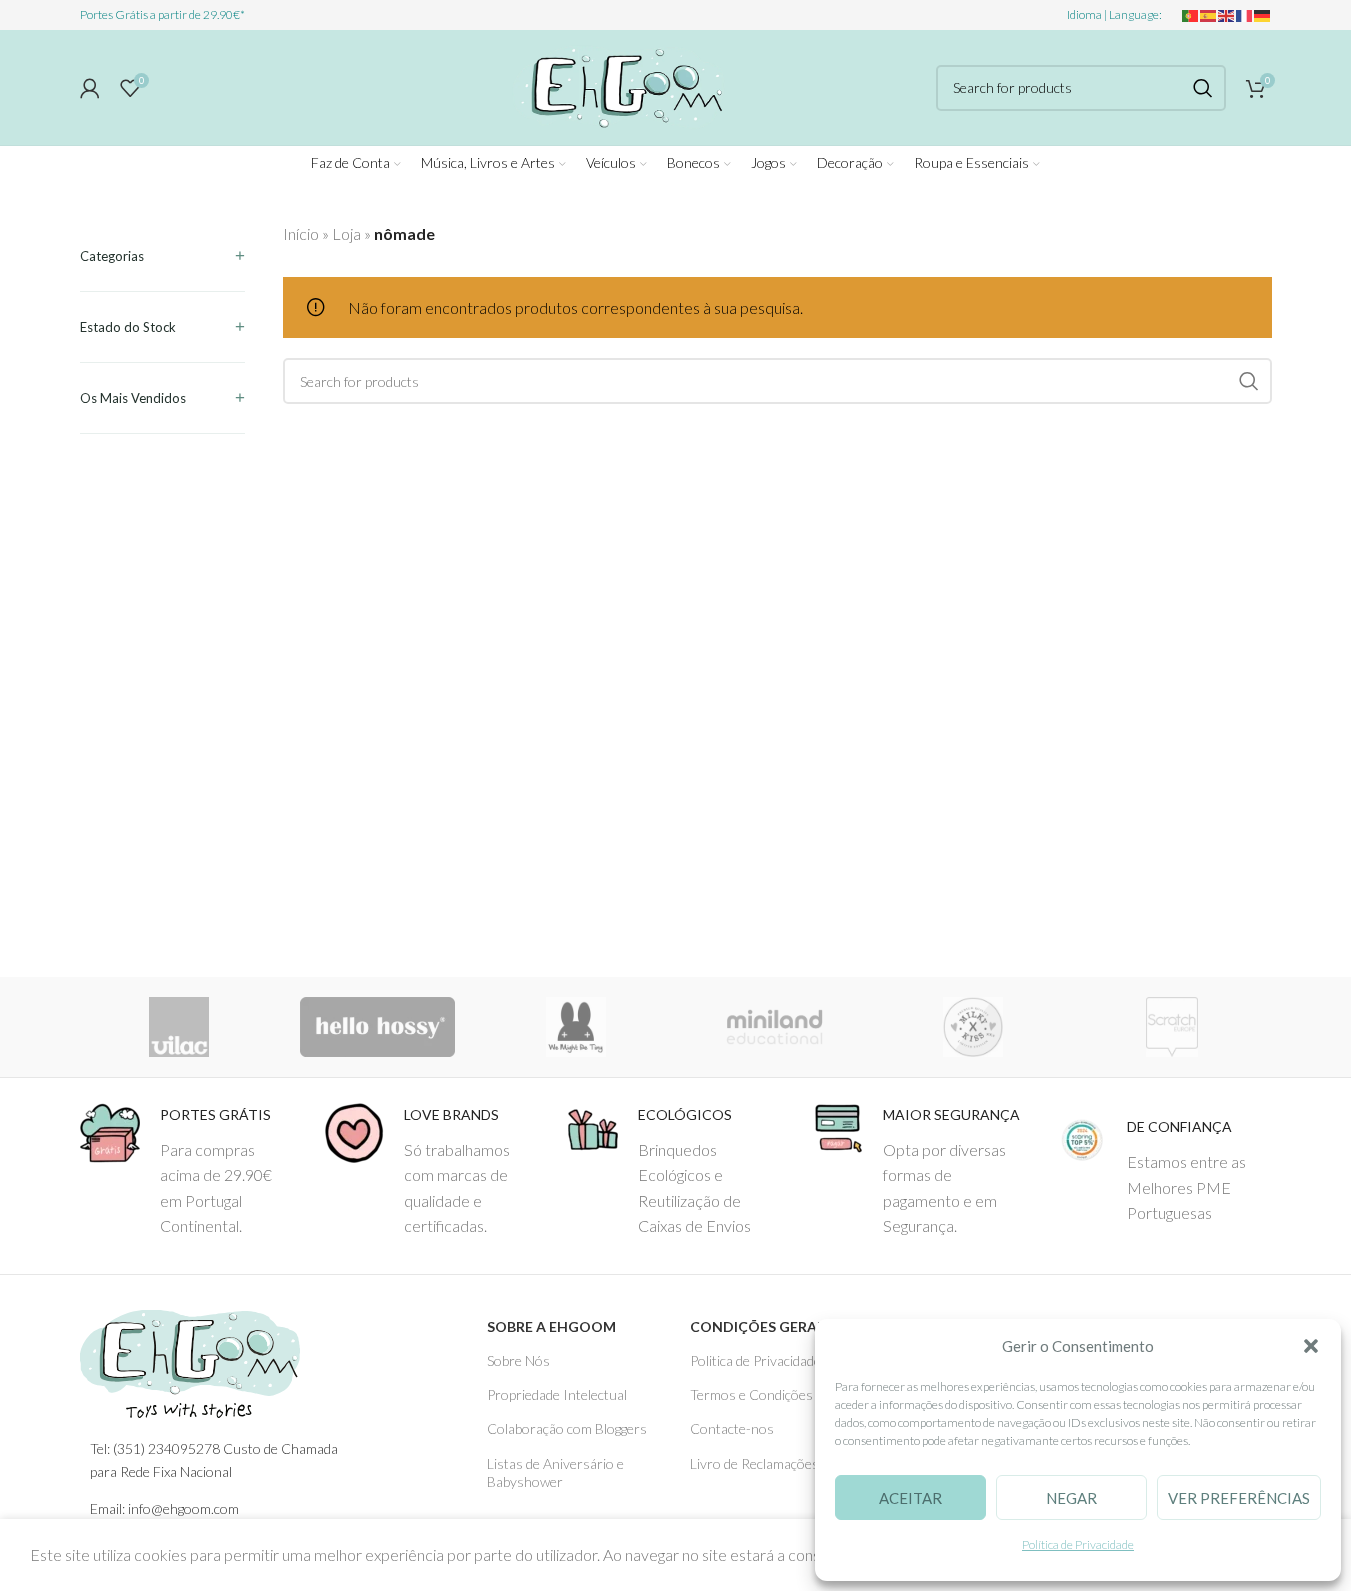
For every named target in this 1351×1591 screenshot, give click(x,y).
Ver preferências (1239, 1498)
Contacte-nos (732, 1428)
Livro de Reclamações (754, 1463)
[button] (1311, 1346)
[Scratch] (1172, 1027)
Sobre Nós (518, 1360)
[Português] (1191, 14)
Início (301, 233)
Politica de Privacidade (755, 1360)
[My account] (90, 88)
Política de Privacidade (1078, 1544)
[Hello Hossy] (377, 1027)
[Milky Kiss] (973, 1027)
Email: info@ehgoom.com (164, 1508)
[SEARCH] (1203, 88)
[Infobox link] (187, 1171)
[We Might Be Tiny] (576, 1027)
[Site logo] (619, 84)
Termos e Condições (751, 1394)
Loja (346, 233)
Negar (1071, 1498)
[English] (1227, 14)
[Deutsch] (1263, 14)
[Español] (1209, 14)
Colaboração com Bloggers (567, 1428)
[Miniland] (774, 1027)
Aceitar (910, 1498)
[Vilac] (179, 1027)
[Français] (1245, 14)
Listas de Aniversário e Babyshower (555, 1472)
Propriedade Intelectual (557, 1394)
